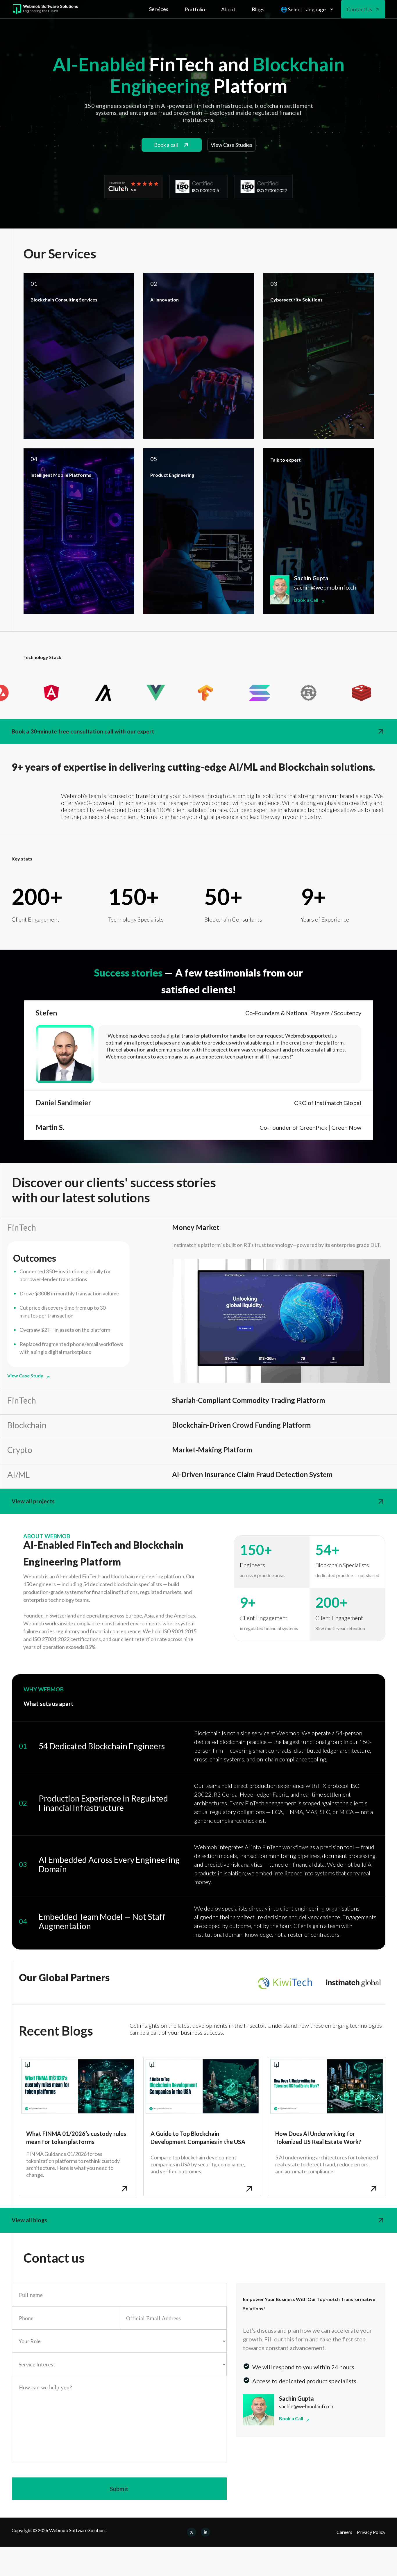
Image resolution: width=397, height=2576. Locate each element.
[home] (45, 9)
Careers (344, 2532)
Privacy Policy (371, 2532)
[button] (159, 9)
